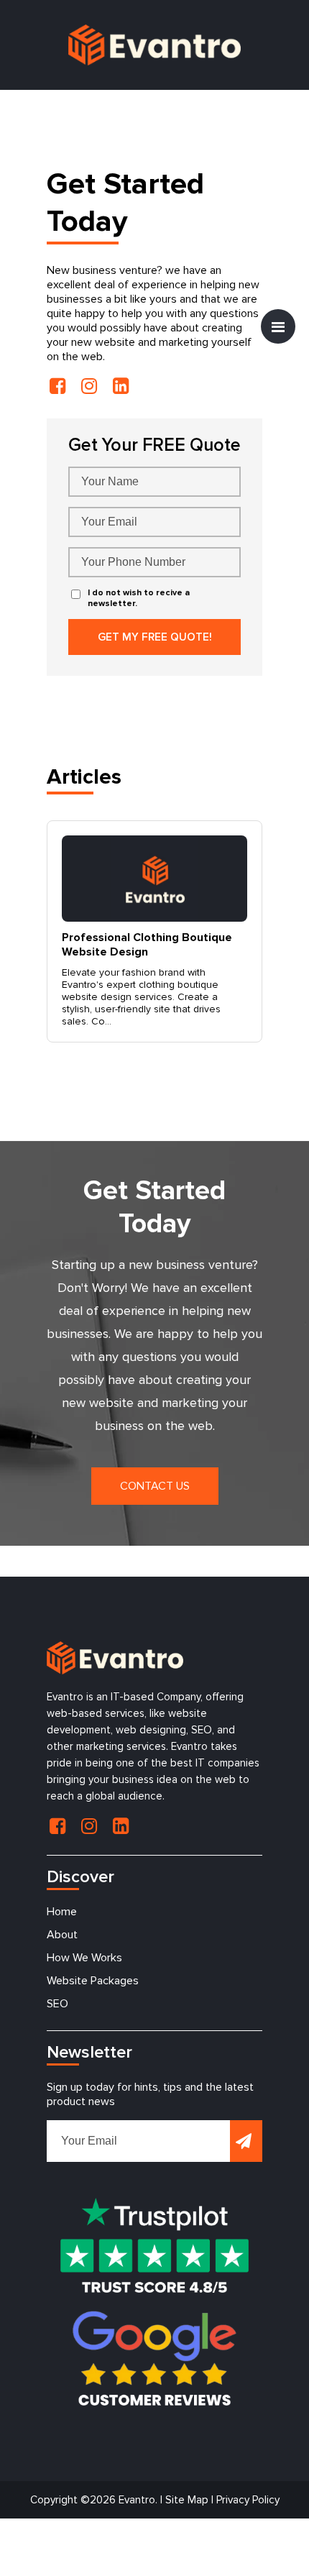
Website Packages (93, 1981)
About (62, 1935)
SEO (57, 2004)
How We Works (84, 1958)
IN (89, 386)
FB (57, 386)
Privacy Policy (248, 2500)
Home (62, 1912)
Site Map (187, 2500)
